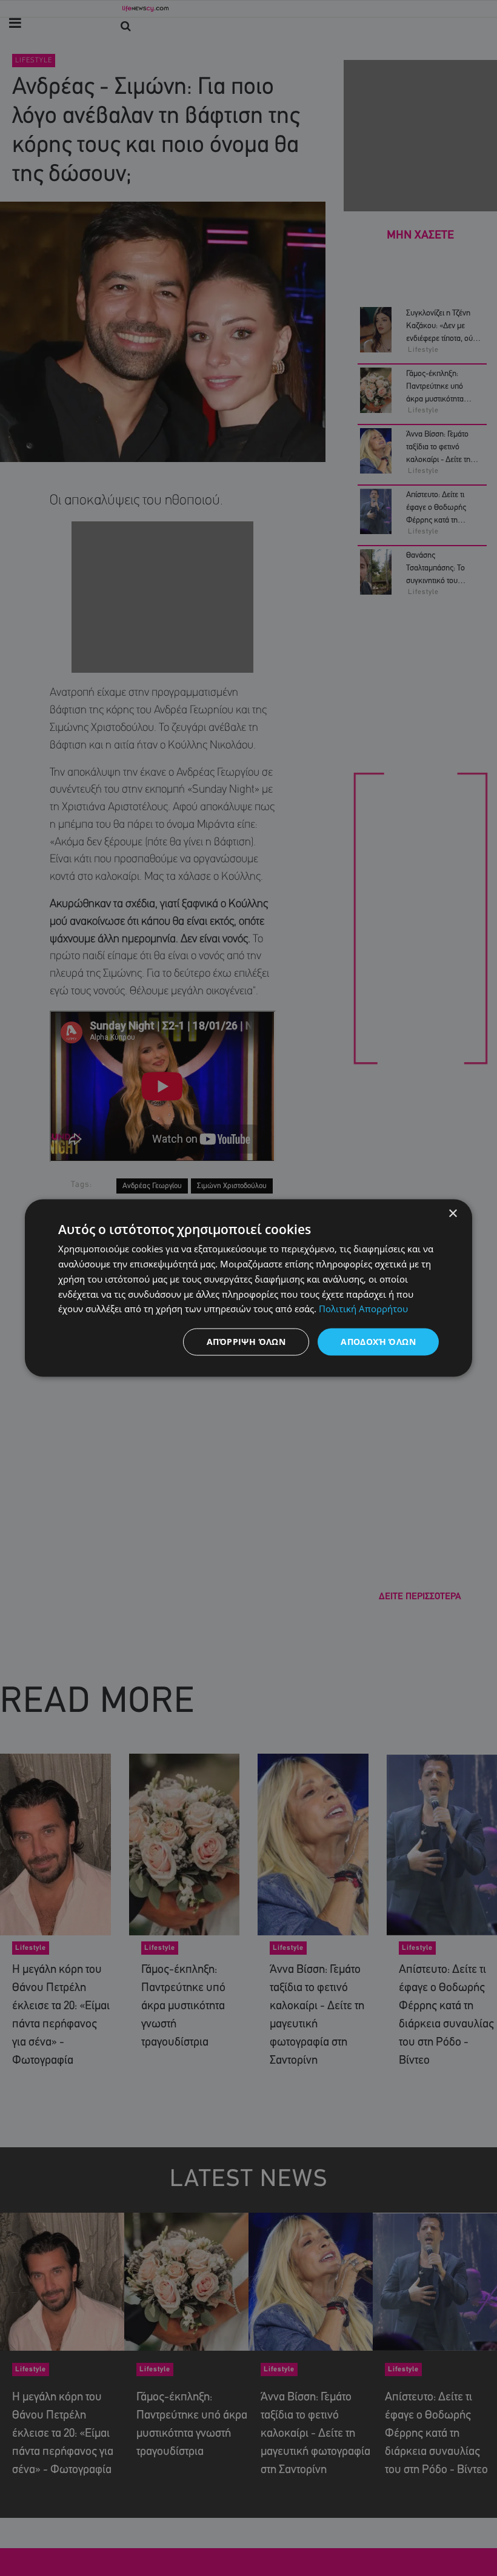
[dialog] (248, 1288)
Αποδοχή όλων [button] (378, 1342)
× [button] (452, 1214)
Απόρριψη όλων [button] (246, 1342)
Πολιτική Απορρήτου (363, 1309)
